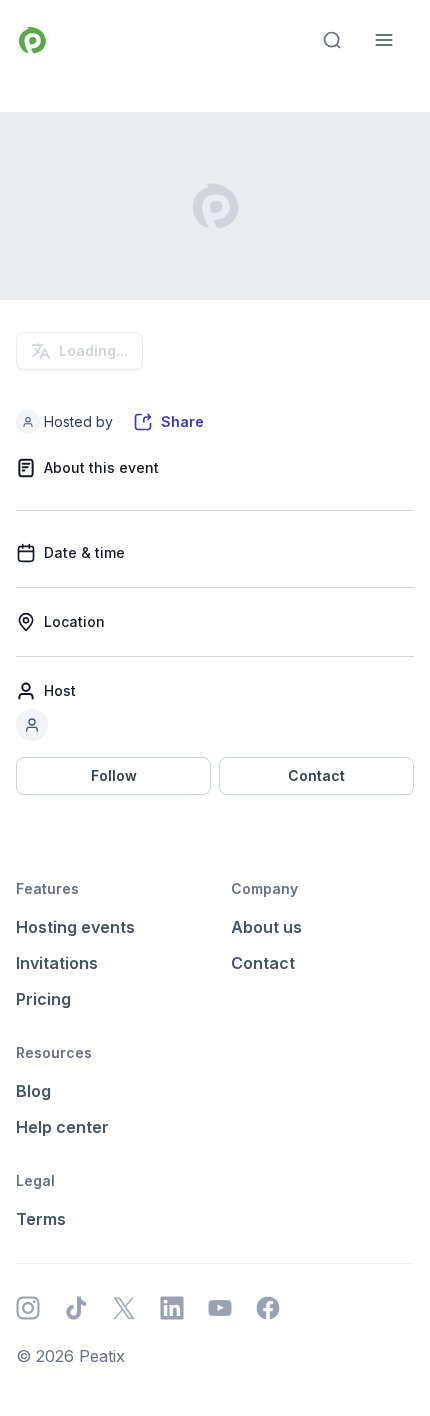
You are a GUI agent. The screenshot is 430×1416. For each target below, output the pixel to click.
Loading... (93, 350)
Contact (316, 775)
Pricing (43, 999)
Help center (62, 1127)
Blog (33, 1091)
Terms (41, 1219)
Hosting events (75, 927)
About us (266, 927)
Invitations (57, 963)
